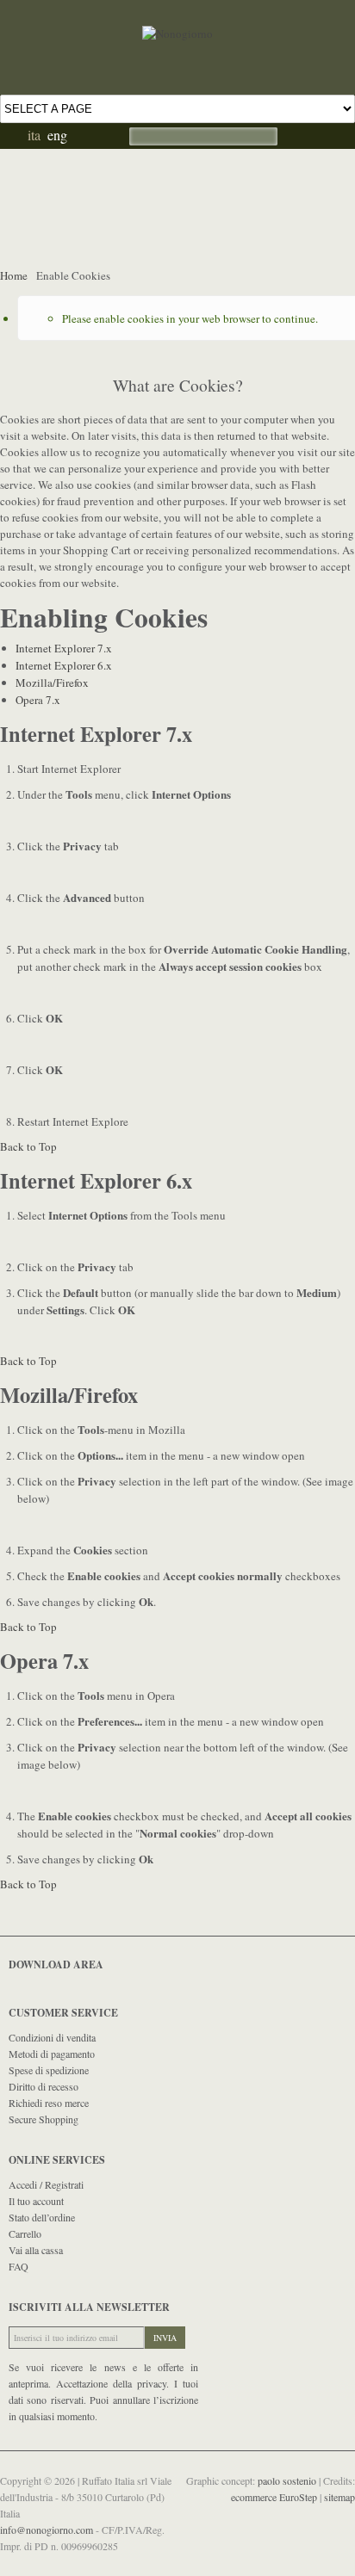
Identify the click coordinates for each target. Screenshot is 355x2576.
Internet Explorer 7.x (64, 648)
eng (57, 135)
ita (34, 135)
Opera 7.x (38, 700)
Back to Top (28, 1146)
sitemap (339, 2497)
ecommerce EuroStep (275, 2497)
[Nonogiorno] (177, 16)
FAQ (19, 2266)
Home (14, 275)
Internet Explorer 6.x (64, 665)
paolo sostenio (288, 2480)
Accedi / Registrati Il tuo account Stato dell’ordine (46, 2201)
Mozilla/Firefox (52, 683)
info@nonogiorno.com (48, 2530)
